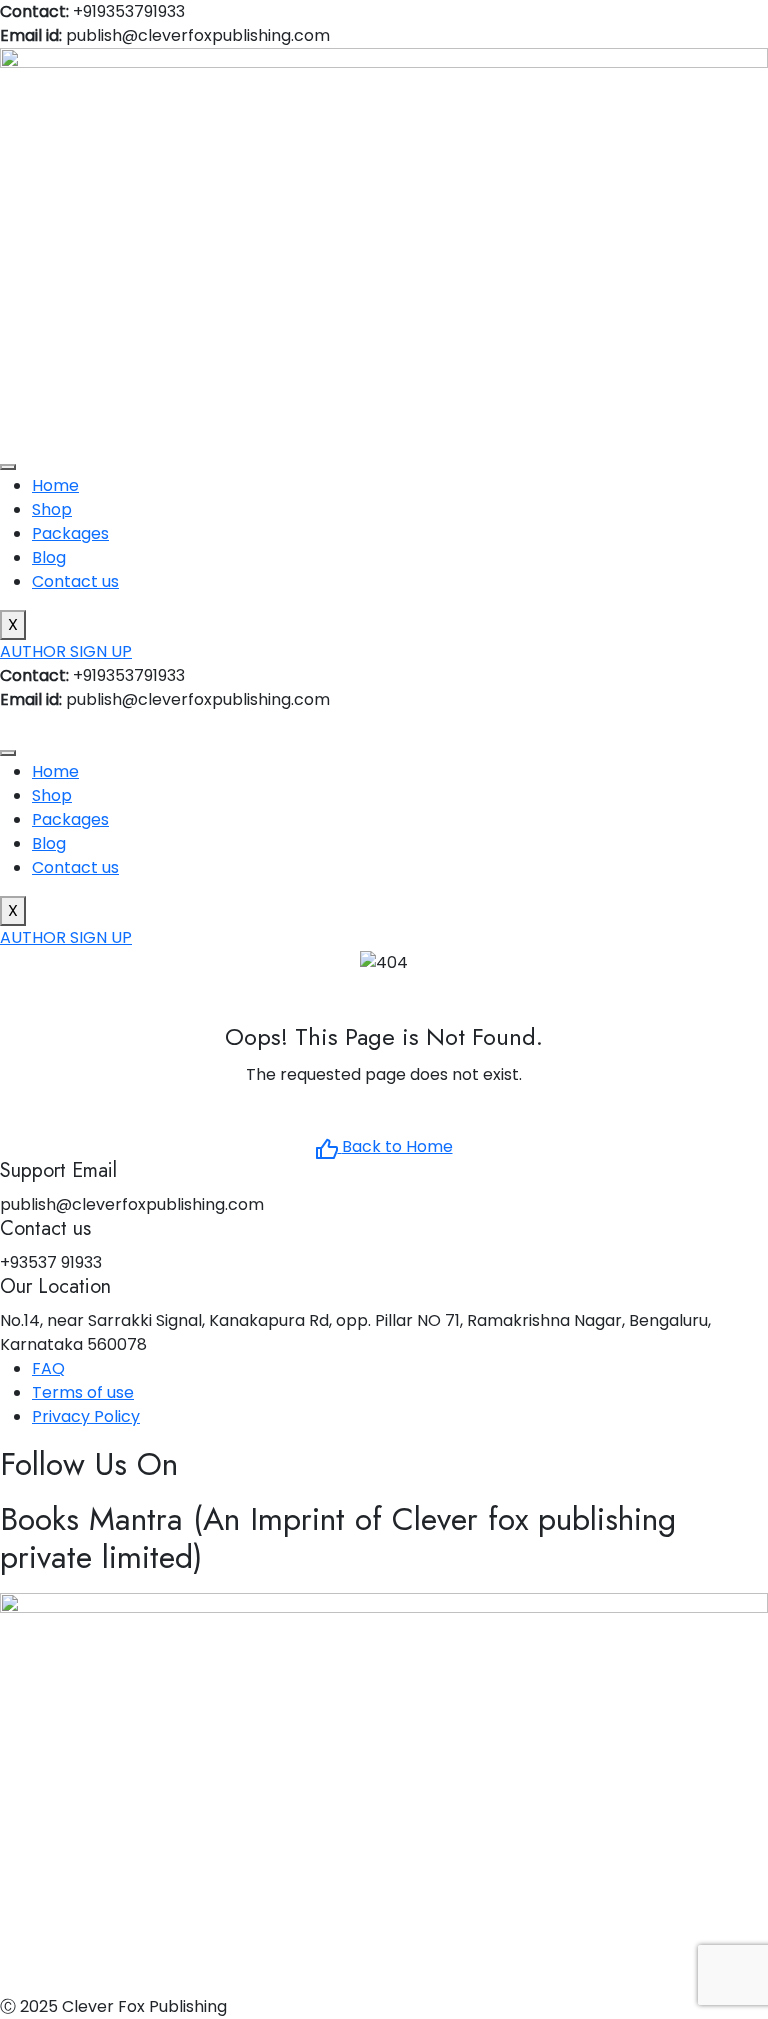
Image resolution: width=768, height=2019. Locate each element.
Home (55, 485)
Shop (52, 509)
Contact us (75, 581)
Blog (49, 557)
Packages (70, 533)
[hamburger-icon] (8, 467)
